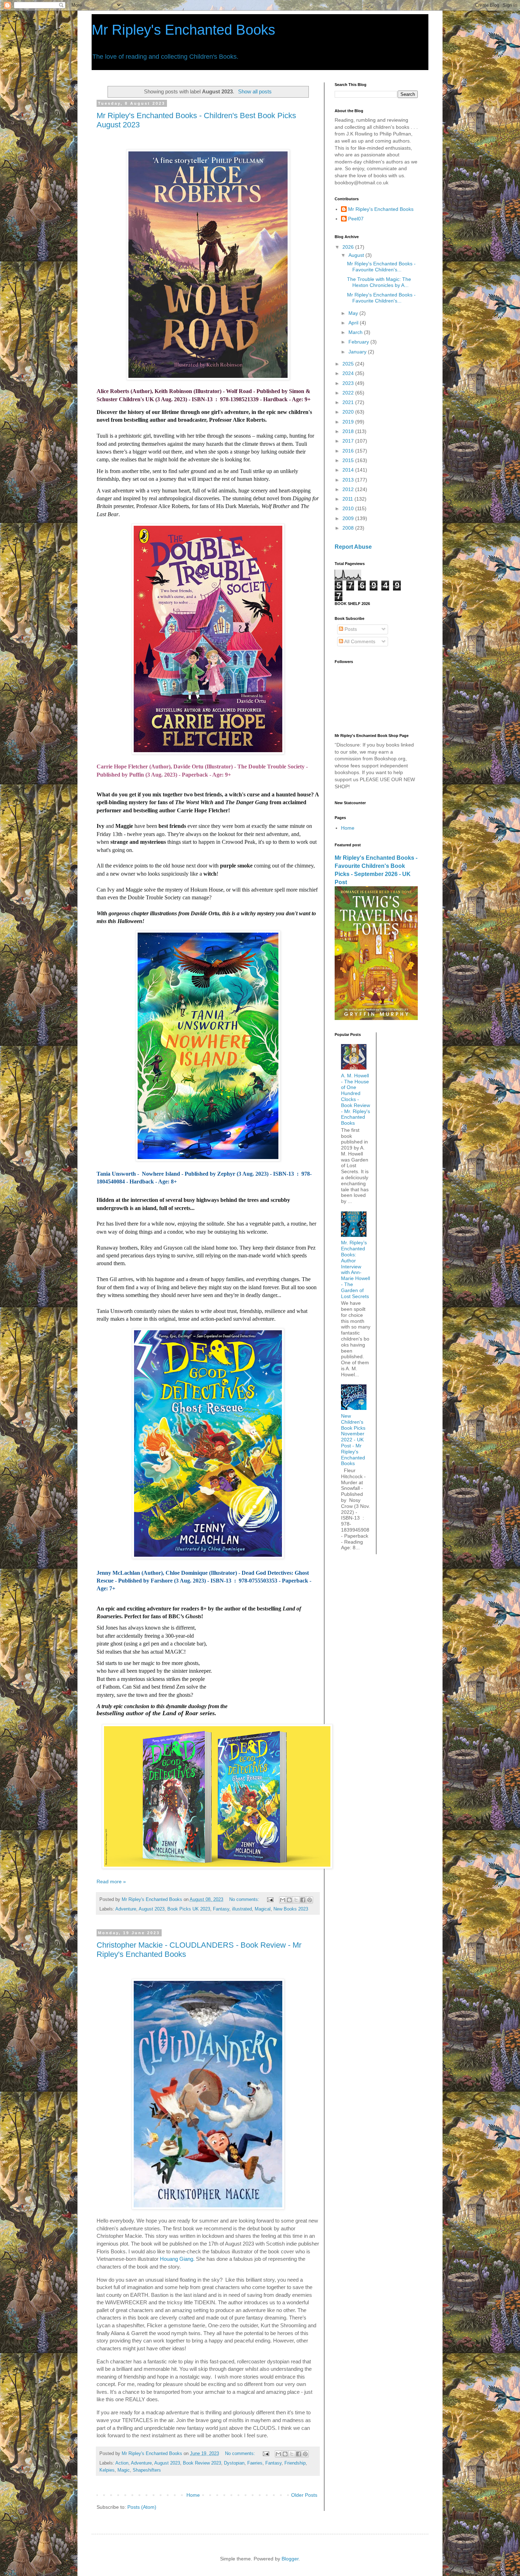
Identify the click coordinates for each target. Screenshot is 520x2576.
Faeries (255, 2463)
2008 (349, 528)
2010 (349, 508)
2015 (349, 460)
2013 (349, 480)
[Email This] (283, 1900)
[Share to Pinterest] (310, 1900)
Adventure (126, 1909)
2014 (349, 470)
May (354, 313)
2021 (349, 402)
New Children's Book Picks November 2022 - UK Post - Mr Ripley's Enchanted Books (353, 1440)
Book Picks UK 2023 (189, 1909)
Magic (124, 2470)
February (359, 342)
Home (193, 2495)
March (356, 332)
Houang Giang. (177, 2259)
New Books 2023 (291, 1909)
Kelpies (107, 2470)
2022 (349, 393)
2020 (349, 412)
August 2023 (152, 1909)
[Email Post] (270, 1900)
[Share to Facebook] (303, 1900)
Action (122, 2463)
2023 (349, 383)
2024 (349, 373)
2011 (348, 499)
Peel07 (356, 219)
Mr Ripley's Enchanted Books (183, 30)
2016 (349, 451)
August (357, 255)
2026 (349, 247)
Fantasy (221, 1909)
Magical (263, 1909)
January (358, 352)
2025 (349, 364)
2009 (349, 518)
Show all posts (255, 91)
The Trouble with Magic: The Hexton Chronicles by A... (379, 282)
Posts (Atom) (142, 2507)
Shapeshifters (147, 2470)
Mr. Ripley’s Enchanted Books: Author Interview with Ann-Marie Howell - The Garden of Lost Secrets (356, 1269)
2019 (349, 422)
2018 (349, 431)
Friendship (295, 2463)
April (354, 323)
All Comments (359, 641)
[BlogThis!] (289, 1900)
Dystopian (234, 2463)
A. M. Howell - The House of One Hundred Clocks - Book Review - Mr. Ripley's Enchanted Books (356, 1099)
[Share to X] (296, 1900)
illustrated (242, 1909)
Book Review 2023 (202, 2463)
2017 (349, 441)
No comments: (245, 1900)
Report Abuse (353, 547)
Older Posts (304, 2495)
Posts (350, 629)
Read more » (111, 1881)
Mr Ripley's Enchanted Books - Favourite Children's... (381, 267)
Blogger (290, 2559)
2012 (349, 489)
